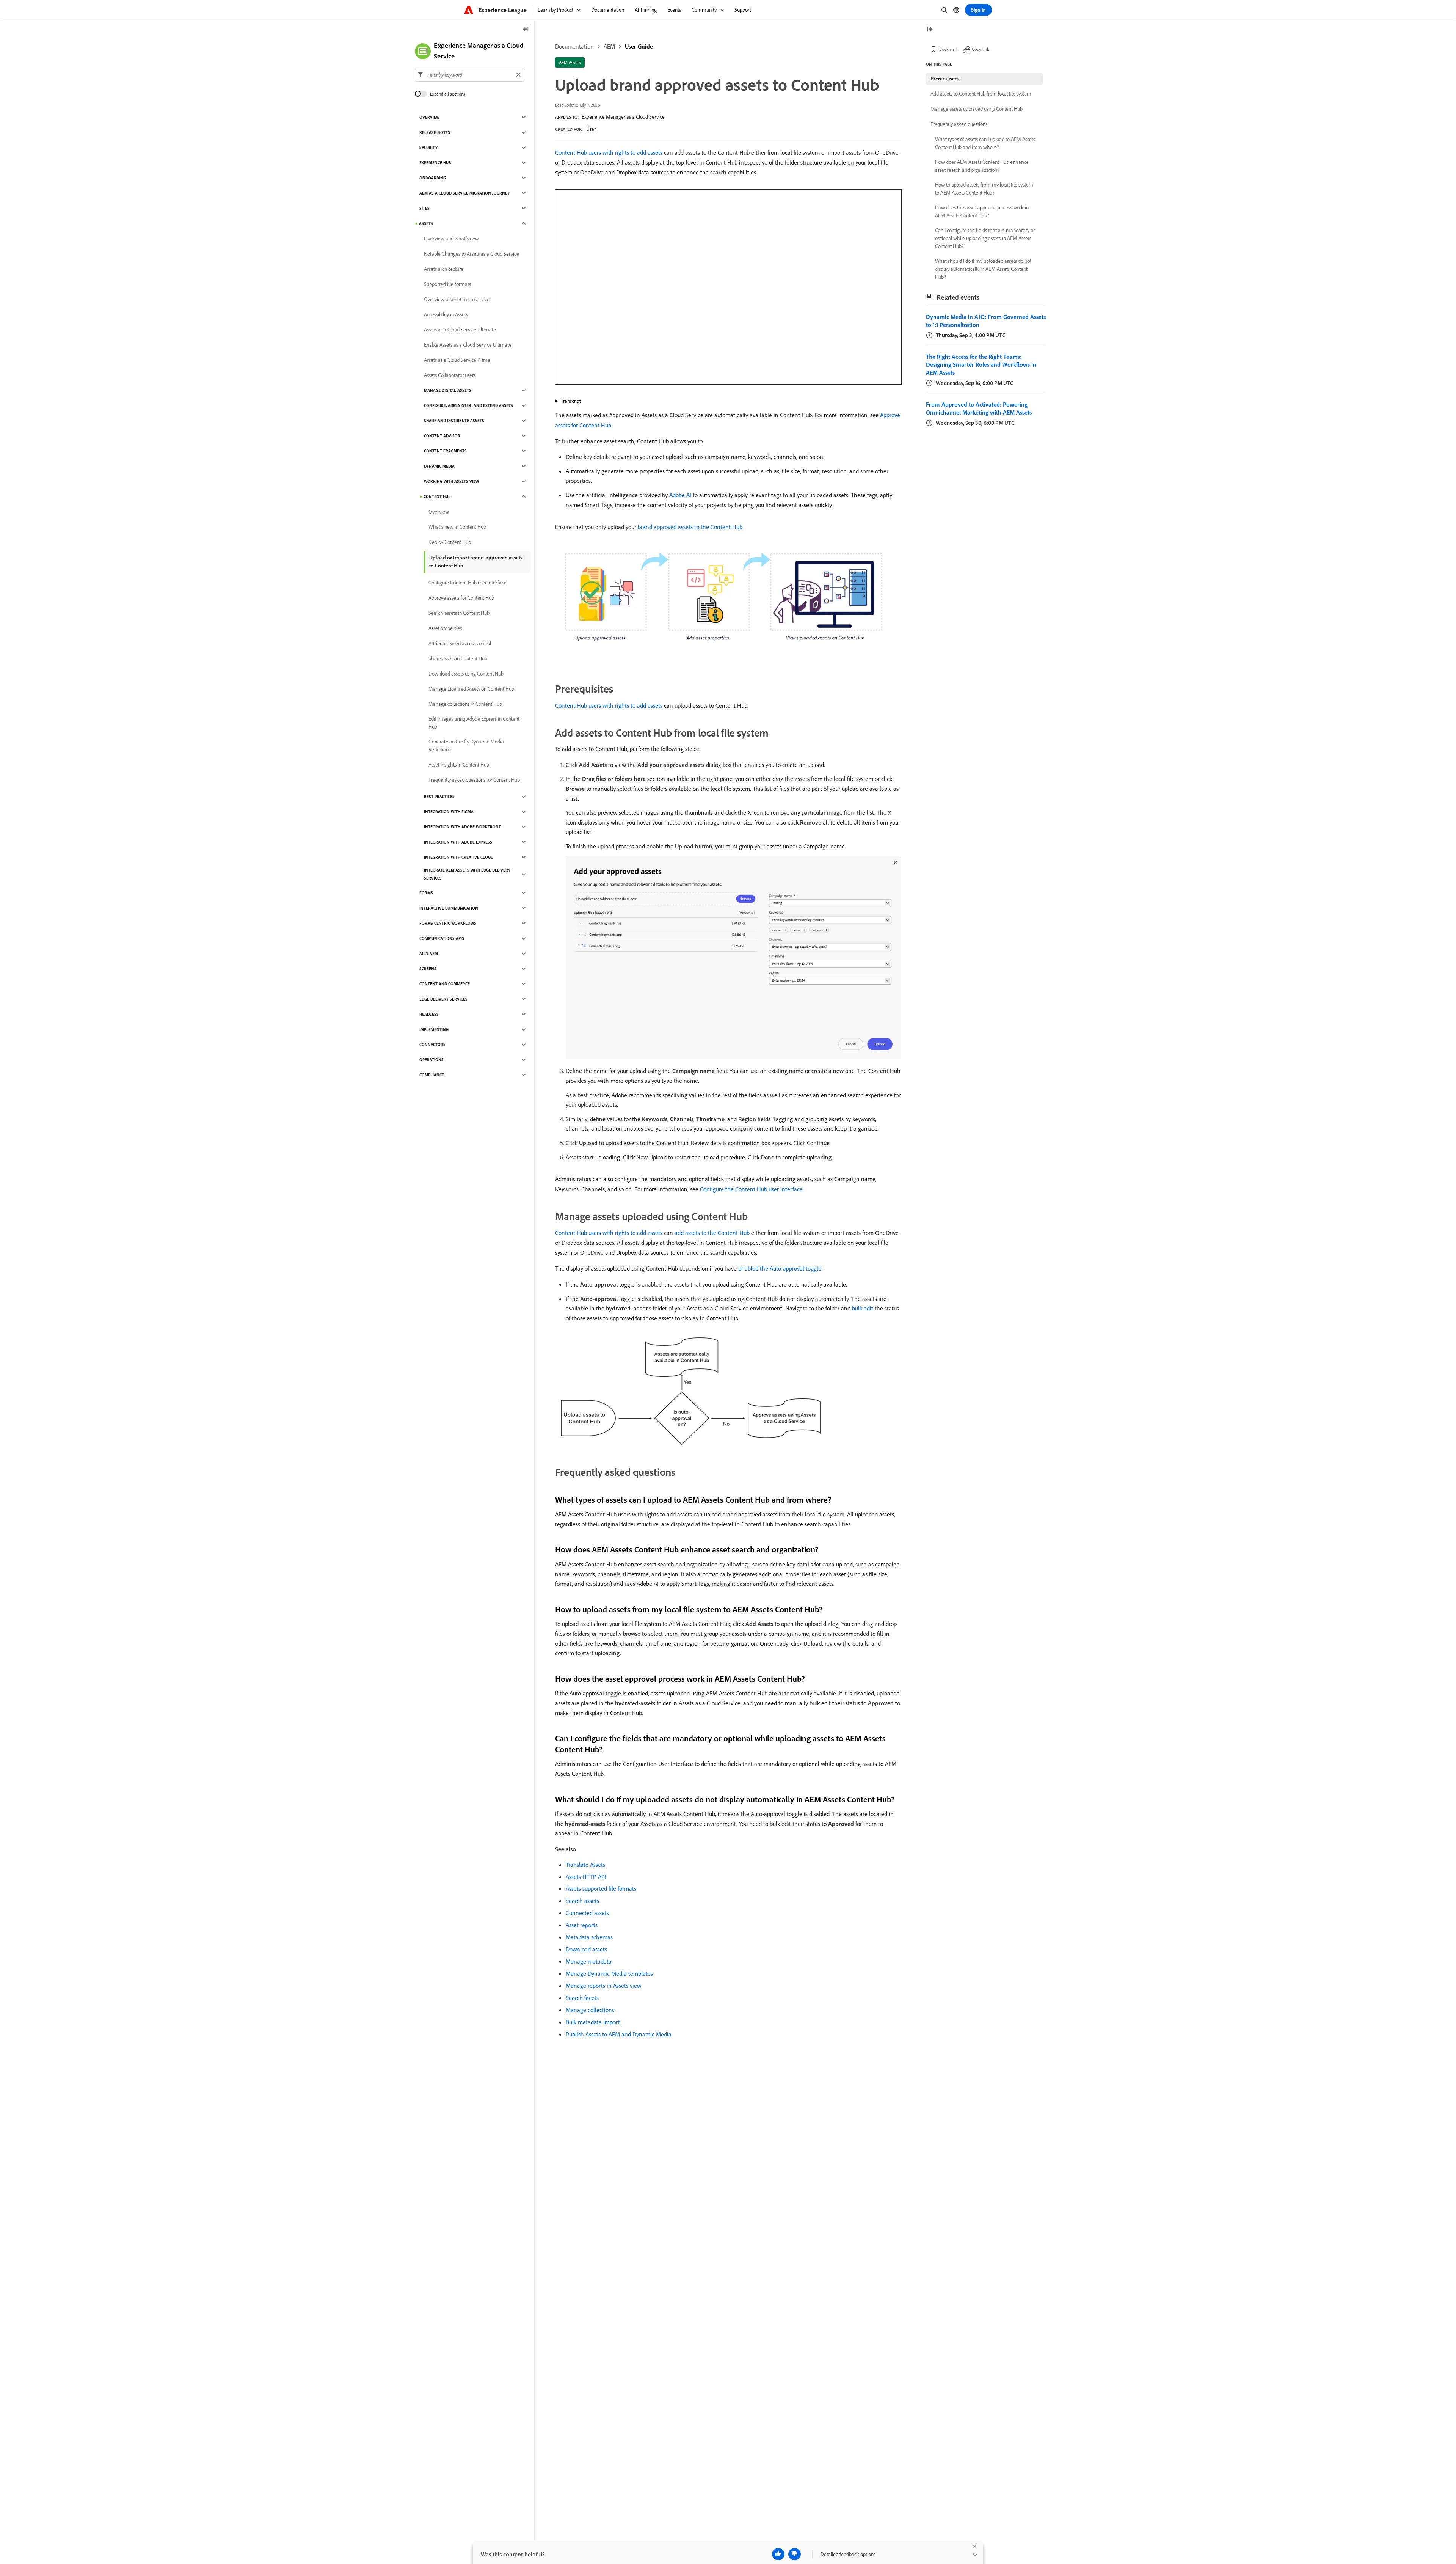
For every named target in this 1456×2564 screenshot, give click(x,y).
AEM (609, 46)
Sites (424, 208)
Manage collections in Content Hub (465, 704)
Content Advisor (442, 436)
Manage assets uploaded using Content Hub (977, 109)
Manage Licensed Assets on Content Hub (471, 689)
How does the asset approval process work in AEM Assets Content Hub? (982, 211)
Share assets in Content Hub (458, 658)
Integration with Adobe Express (458, 842)
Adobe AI (680, 495)
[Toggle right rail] (930, 30)
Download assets (586, 1949)
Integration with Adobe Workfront (462, 827)
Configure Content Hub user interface (468, 583)
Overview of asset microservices (458, 299)
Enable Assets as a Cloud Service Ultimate (468, 345)
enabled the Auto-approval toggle (780, 1268)
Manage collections (590, 2010)
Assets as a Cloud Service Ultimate (460, 330)
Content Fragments (445, 451)
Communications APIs (442, 938)
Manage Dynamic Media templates (609, 1973)
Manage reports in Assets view (603, 1986)
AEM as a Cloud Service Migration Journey (464, 193)
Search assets (582, 1901)
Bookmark (949, 49)
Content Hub (437, 496)
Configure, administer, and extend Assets (468, 405)
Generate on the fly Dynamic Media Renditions (466, 745)
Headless (429, 1014)
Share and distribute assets (454, 421)
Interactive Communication (449, 908)
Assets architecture (444, 269)
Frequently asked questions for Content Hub (474, 780)
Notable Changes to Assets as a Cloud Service (471, 254)
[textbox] (470, 75)
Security (428, 148)
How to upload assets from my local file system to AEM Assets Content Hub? (984, 189)
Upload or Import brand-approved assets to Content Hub (476, 562)
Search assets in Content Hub (459, 613)
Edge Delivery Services (443, 999)
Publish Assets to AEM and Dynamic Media (619, 2034)
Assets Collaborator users (450, 375)
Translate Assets (585, 1865)
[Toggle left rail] (526, 30)
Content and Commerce (445, 984)
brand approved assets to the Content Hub (690, 527)
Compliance (432, 1075)
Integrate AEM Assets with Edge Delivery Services (467, 874)
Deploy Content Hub (450, 542)
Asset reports (582, 1925)
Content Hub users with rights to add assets (609, 152)
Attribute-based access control (460, 643)
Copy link (981, 49)
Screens (428, 969)
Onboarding (433, 178)
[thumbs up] (778, 2554)
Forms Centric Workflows (448, 923)
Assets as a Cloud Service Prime (457, 360)
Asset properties (445, 628)
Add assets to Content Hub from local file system (981, 94)
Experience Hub (435, 163)
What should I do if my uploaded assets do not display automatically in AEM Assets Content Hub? (983, 269)
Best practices (439, 797)
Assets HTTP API (586, 1877)
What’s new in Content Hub (457, 527)
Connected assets (587, 1913)
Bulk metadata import (593, 2022)
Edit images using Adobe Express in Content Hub (474, 723)
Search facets (582, 1998)
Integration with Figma (449, 812)
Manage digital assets (448, 390)
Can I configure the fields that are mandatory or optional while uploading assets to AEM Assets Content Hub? (985, 238)
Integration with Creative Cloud (459, 857)
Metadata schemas (589, 1937)
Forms (426, 893)
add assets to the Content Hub (712, 1233)
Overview (429, 117)
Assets (426, 223)
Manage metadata (589, 1961)
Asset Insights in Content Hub (459, 765)
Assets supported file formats (601, 1888)
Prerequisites (945, 79)
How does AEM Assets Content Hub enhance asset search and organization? (982, 166)
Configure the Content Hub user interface (751, 1189)
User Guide (639, 46)
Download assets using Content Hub (466, 674)
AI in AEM (429, 954)
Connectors (432, 1045)
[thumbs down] (795, 2554)
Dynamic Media (439, 466)
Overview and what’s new (451, 239)
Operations (431, 1060)
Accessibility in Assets (446, 314)
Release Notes (435, 132)
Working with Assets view (451, 481)
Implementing (434, 1029)
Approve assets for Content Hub (461, 598)
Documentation (574, 46)
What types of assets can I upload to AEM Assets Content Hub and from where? (985, 143)
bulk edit (863, 1308)
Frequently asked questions (959, 124)
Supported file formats (447, 284)
